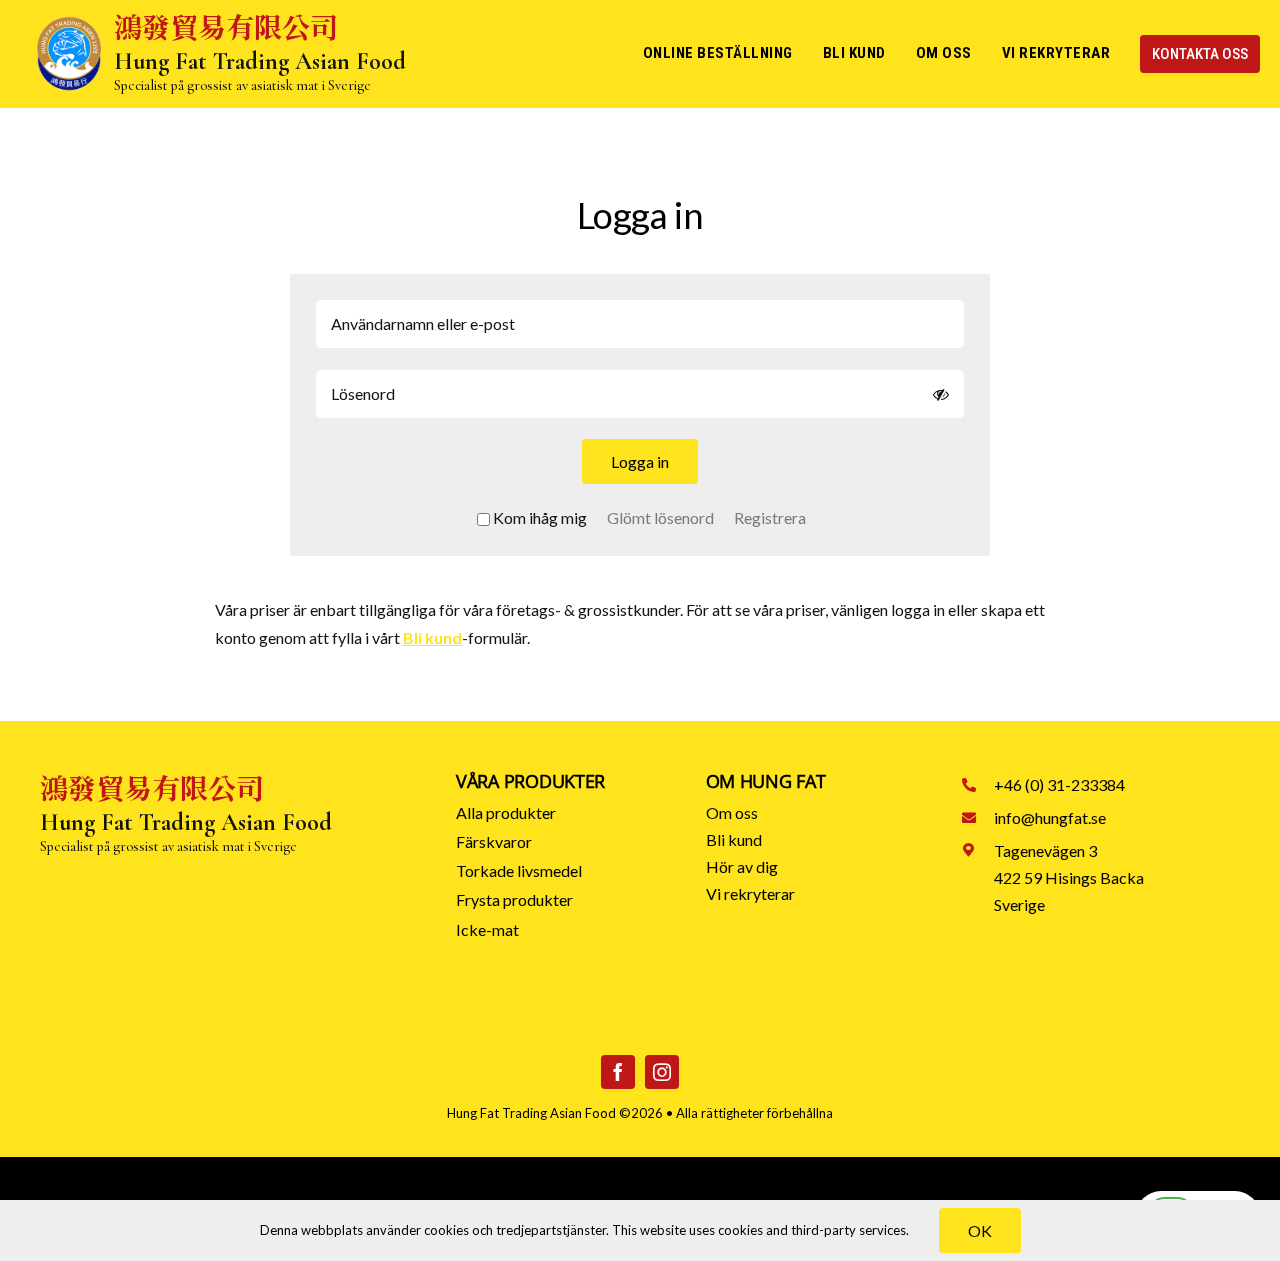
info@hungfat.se (1050, 817)
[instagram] (662, 1072)
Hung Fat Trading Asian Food (531, 1113)
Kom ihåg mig (540, 517)
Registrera (770, 517)
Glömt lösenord (660, 517)
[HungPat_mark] (69, 22)
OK (980, 1230)
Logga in (640, 461)
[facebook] (618, 1072)
